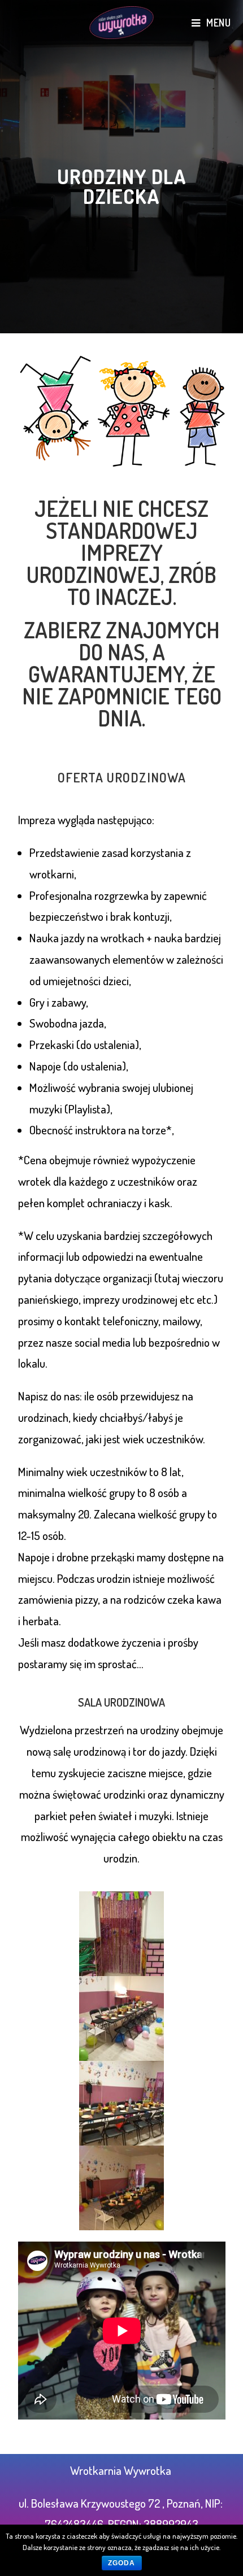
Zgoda (122, 2563)
